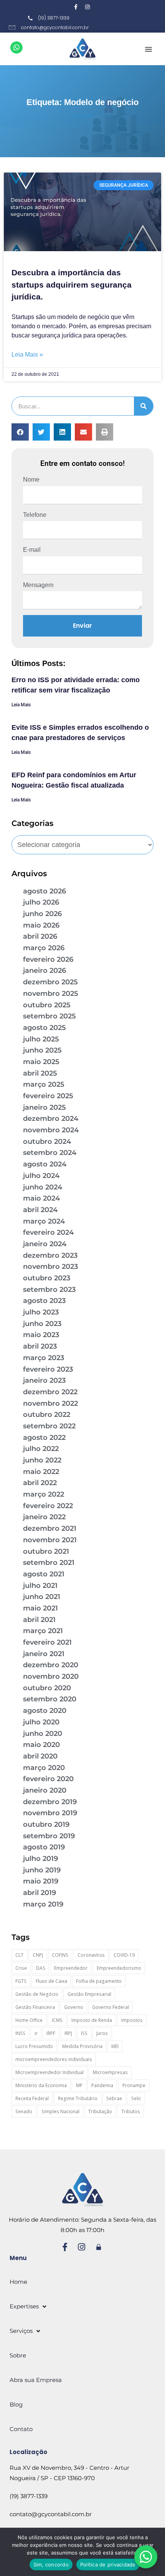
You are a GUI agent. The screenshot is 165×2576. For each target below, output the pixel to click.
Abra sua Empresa (36, 2380)
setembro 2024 (50, 1153)
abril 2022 (40, 1483)
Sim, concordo (51, 2564)
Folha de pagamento (99, 1981)
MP (79, 2085)
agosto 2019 (44, 1847)
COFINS (60, 1955)
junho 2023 (42, 1324)
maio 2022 (41, 1472)
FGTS (21, 1981)
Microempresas (110, 2072)
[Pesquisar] (144, 406)
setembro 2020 (50, 1699)
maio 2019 (41, 1881)
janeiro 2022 (44, 1517)
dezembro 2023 (50, 1255)
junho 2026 (42, 914)
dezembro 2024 (51, 1119)
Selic (136, 2098)
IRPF (51, 2033)
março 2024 (44, 1221)
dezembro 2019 (50, 1802)
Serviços (21, 2331)
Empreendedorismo (119, 1968)
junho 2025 (42, 1050)
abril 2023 (40, 1346)
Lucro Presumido (34, 2046)
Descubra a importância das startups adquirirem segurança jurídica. (72, 285)
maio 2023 (41, 1335)
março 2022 (44, 1494)
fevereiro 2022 (48, 1506)
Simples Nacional (60, 2111)
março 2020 (44, 1768)
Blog (16, 2404)
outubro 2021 (46, 1551)
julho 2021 (40, 1586)
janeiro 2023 (44, 1380)
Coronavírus (91, 1955)
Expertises (24, 2306)
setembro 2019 (49, 1836)
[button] (148, 49)
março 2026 (44, 948)
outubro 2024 (47, 1142)
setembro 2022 (49, 1426)
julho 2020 (41, 1722)
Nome (31, 480)
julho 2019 (40, 1859)
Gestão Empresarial (89, 1994)
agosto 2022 (44, 1438)
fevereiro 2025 (48, 1096)
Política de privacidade (108, 2564)
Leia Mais (21, 705)
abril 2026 (40, 936)
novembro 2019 (50, 1813)
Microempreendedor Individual (49, 2072)
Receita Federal (32, 2098)
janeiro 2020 (45, 1790)
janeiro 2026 (45, 971)
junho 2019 (42, 1870)
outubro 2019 (46, 1824)
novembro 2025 (51, 994)
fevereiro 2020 (48, 1779)
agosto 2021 (44, 1574)
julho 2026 (41, 902)
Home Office (29, 2020)
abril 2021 (39, 1620)
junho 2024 (43, 1187)
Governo (74, 2007)
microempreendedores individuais (54, 2059)
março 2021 (43, 1631)
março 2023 (44, 1358)
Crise (21, 1968)
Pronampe (134, 2085)
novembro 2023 (50, 1267)
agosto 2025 (45, 1028)
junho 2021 (42, 1597)
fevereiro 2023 (48, 1369)
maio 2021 (40, 1608)
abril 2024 (40, 1210)
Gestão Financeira (35, 2007)
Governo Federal (111, 2007)
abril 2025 (40, 1073)
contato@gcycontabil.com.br (51, 2514)
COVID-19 (124, 1955)
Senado (24, 2111)
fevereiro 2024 (48, 1232)
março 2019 (43, 1904)
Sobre (18, 2355)
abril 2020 (40, 1756)
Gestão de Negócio (37, 1994)
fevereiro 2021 (47, 1642)
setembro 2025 (49, 1016)
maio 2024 (41, 1198)
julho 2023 (41, 1312)
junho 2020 (43, 1734)
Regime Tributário (78, 2098)
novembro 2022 (50, 1403)
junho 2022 (42, 1460)
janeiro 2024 (45, 1244)
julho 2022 (41, 1449)
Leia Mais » (27, 354)
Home (18, 2282)
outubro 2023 (47, 1278)
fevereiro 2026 (48, 959)
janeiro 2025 (45, 1107)
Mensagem (38, 585)
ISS (84, 2033)
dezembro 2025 (50, 982)
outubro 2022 (47, 1415)
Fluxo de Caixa (51, 1981)
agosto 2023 (44, 1301)
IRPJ (68, 2033)
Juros (102, 2033)
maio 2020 (41, 1745)
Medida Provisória (82, 2046)
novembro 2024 (51, 1130)
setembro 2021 (49, 1563)
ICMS (57, 2020)
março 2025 (44, 1084)
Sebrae (114, 2098)
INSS (20, 2033)
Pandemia (102, 2085)
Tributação (100, 2111)
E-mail (32, 550)
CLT (19, 1955)
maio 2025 (41, 1062)
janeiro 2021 (44, 1654)
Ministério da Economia (41, 2085)
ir (36, 2033)
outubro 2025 (47, 1005)
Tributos (131, 2111)
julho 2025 (41, 1039)
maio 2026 (41, 925)
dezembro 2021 (50, 1528)
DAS (41, 1968)
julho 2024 (41, 1176)
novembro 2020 (51, 1676)
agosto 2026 (45, 891)
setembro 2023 (49, 1290)
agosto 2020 (45, 1711)
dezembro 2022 (50, 1392)
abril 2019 (40, 1893)
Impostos (132, 2020)
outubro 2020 (47, 1688)
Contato (21, 2429)
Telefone (35, 515)
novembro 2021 (50, 1540)
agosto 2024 (45, 1164)
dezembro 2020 (51, 1665)
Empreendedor (71, 1968)
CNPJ (38, 1955)
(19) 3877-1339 (29, 2496)
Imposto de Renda (92, 2020)
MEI (115, 2046)
